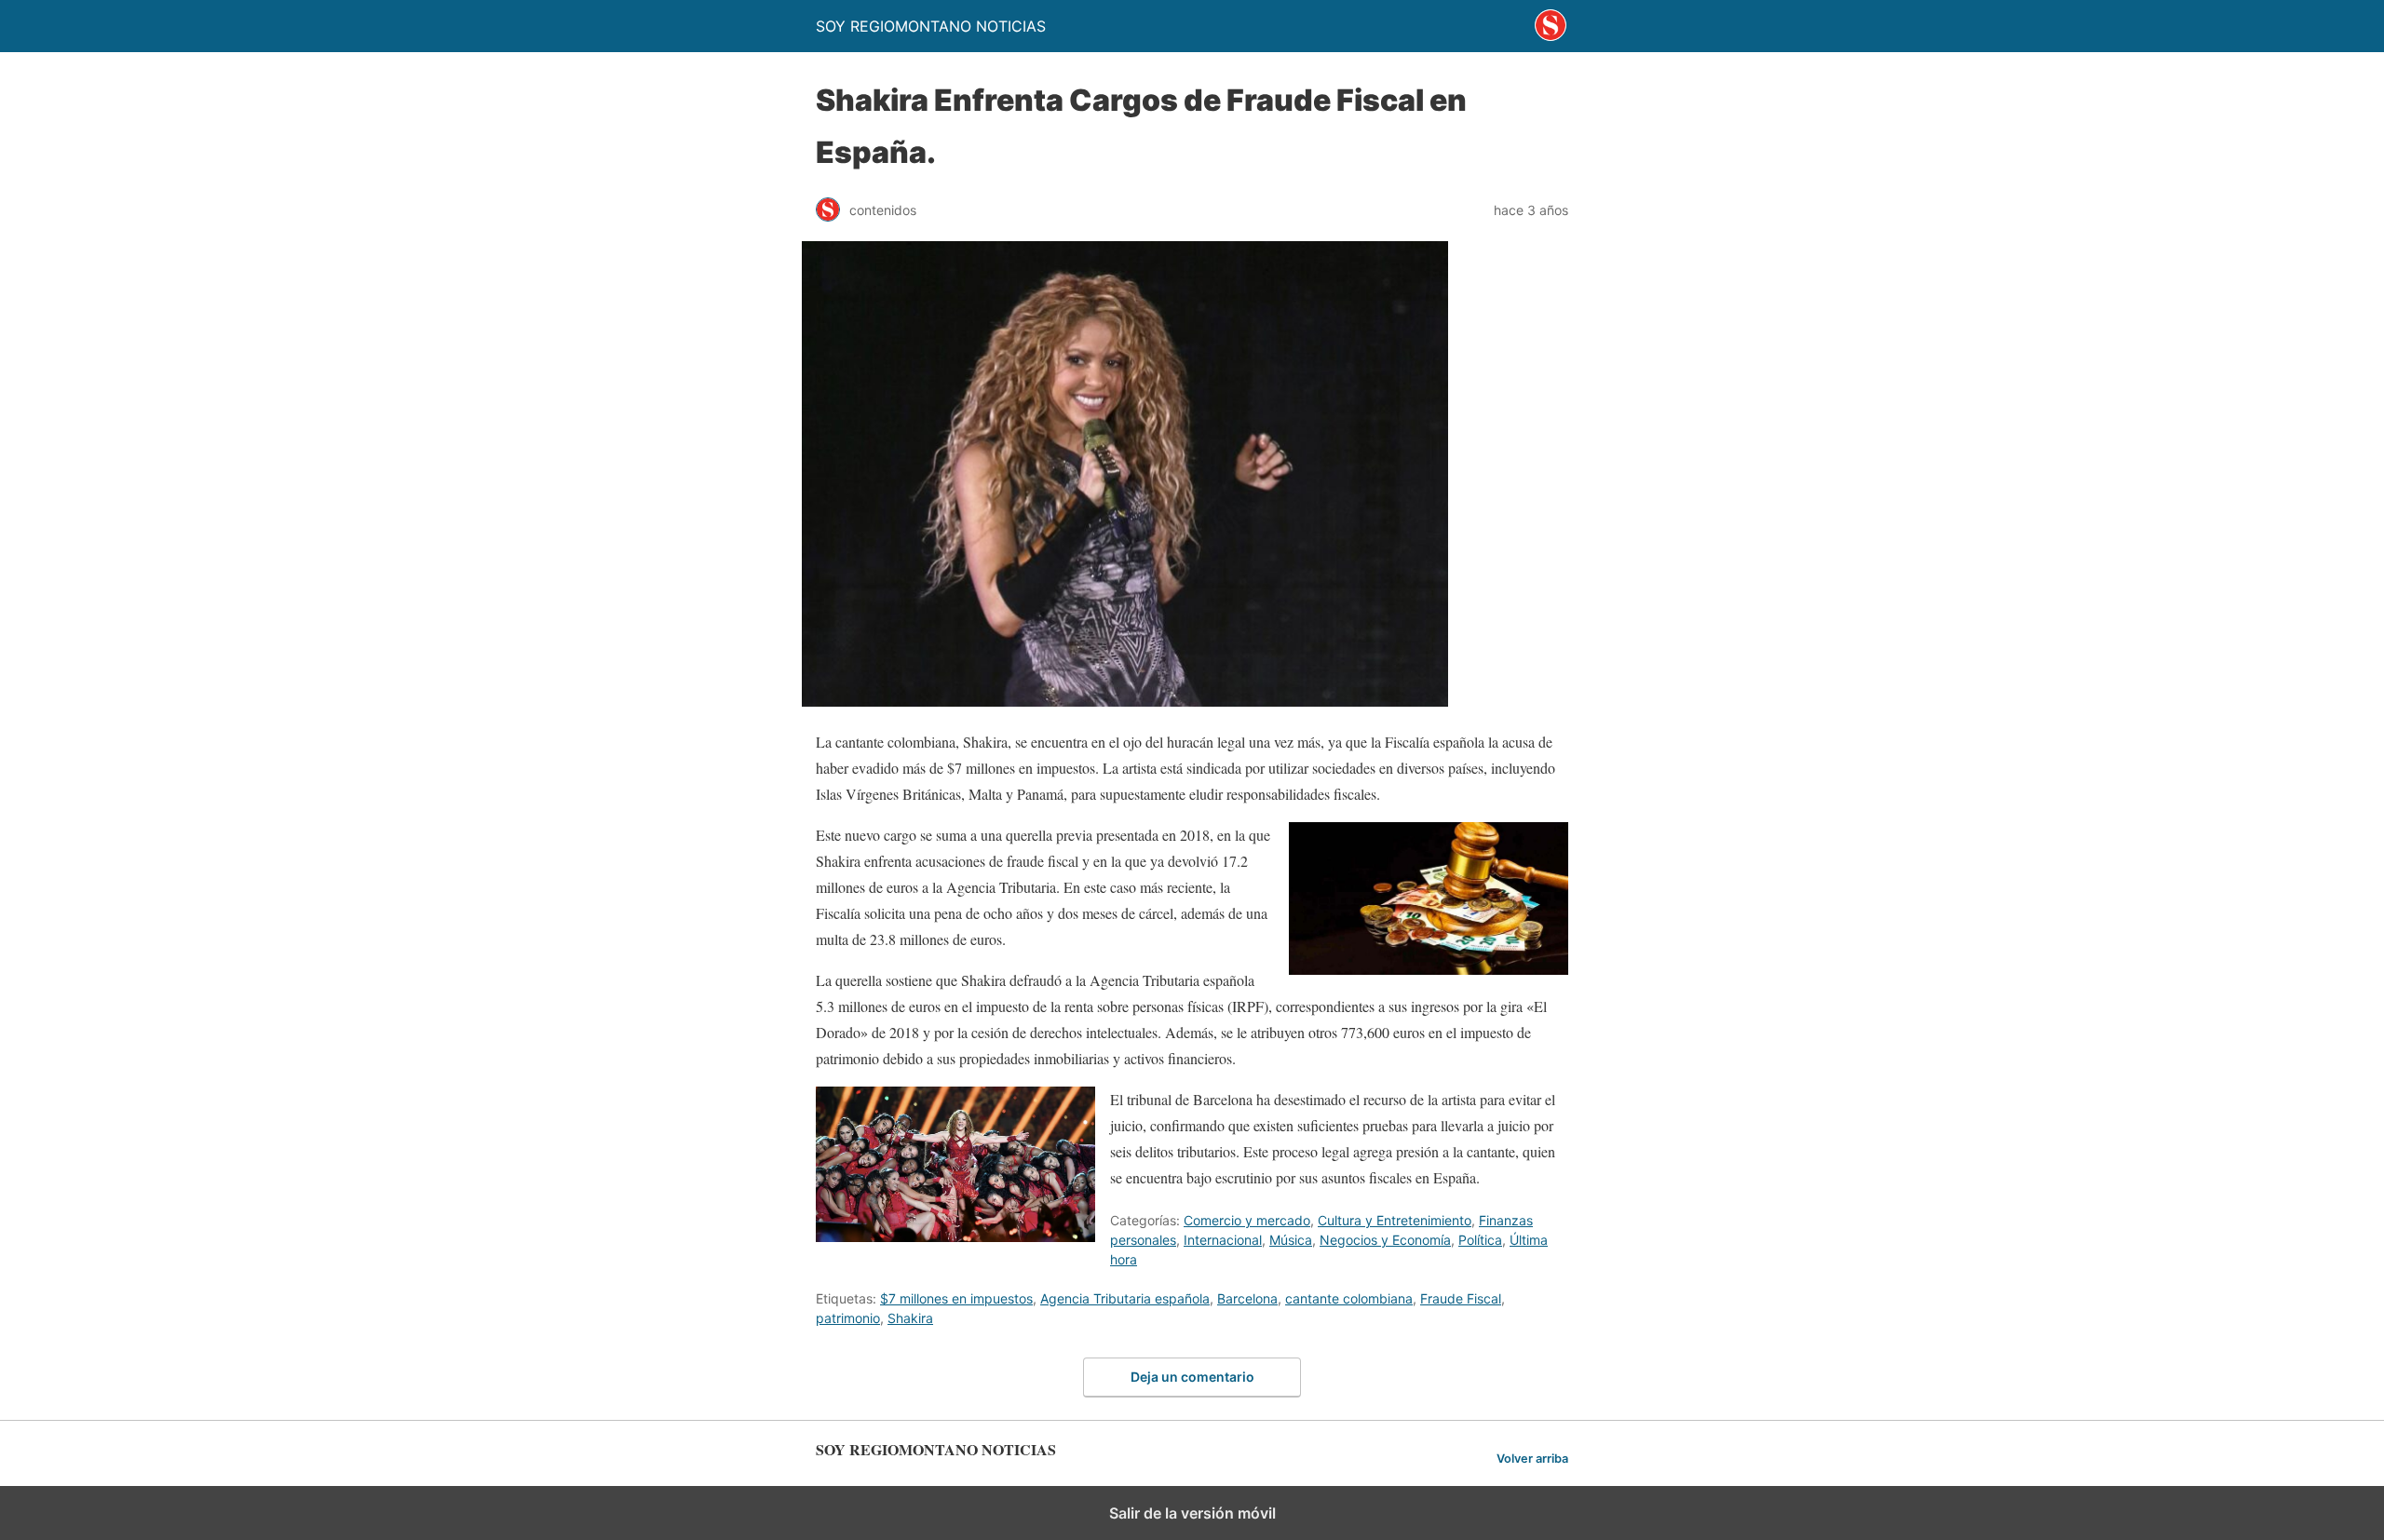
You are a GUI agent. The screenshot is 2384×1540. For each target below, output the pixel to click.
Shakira (910, 1318)
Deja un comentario (1192, 1377)
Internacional (1223, 1240)
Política (1480, 1240)
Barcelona (1247, 1298)
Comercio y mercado (1247, 1220)
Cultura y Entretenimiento (1395, 1220)
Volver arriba (1532, 1459)
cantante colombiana (1349, 1298)
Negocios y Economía (1385, 1240)
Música (1291, 1240)
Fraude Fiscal (1461, 1298)
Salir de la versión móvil (1192, 1513)
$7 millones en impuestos (956, 1298)
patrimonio (848, 1318)
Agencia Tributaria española (1125, 1298)
